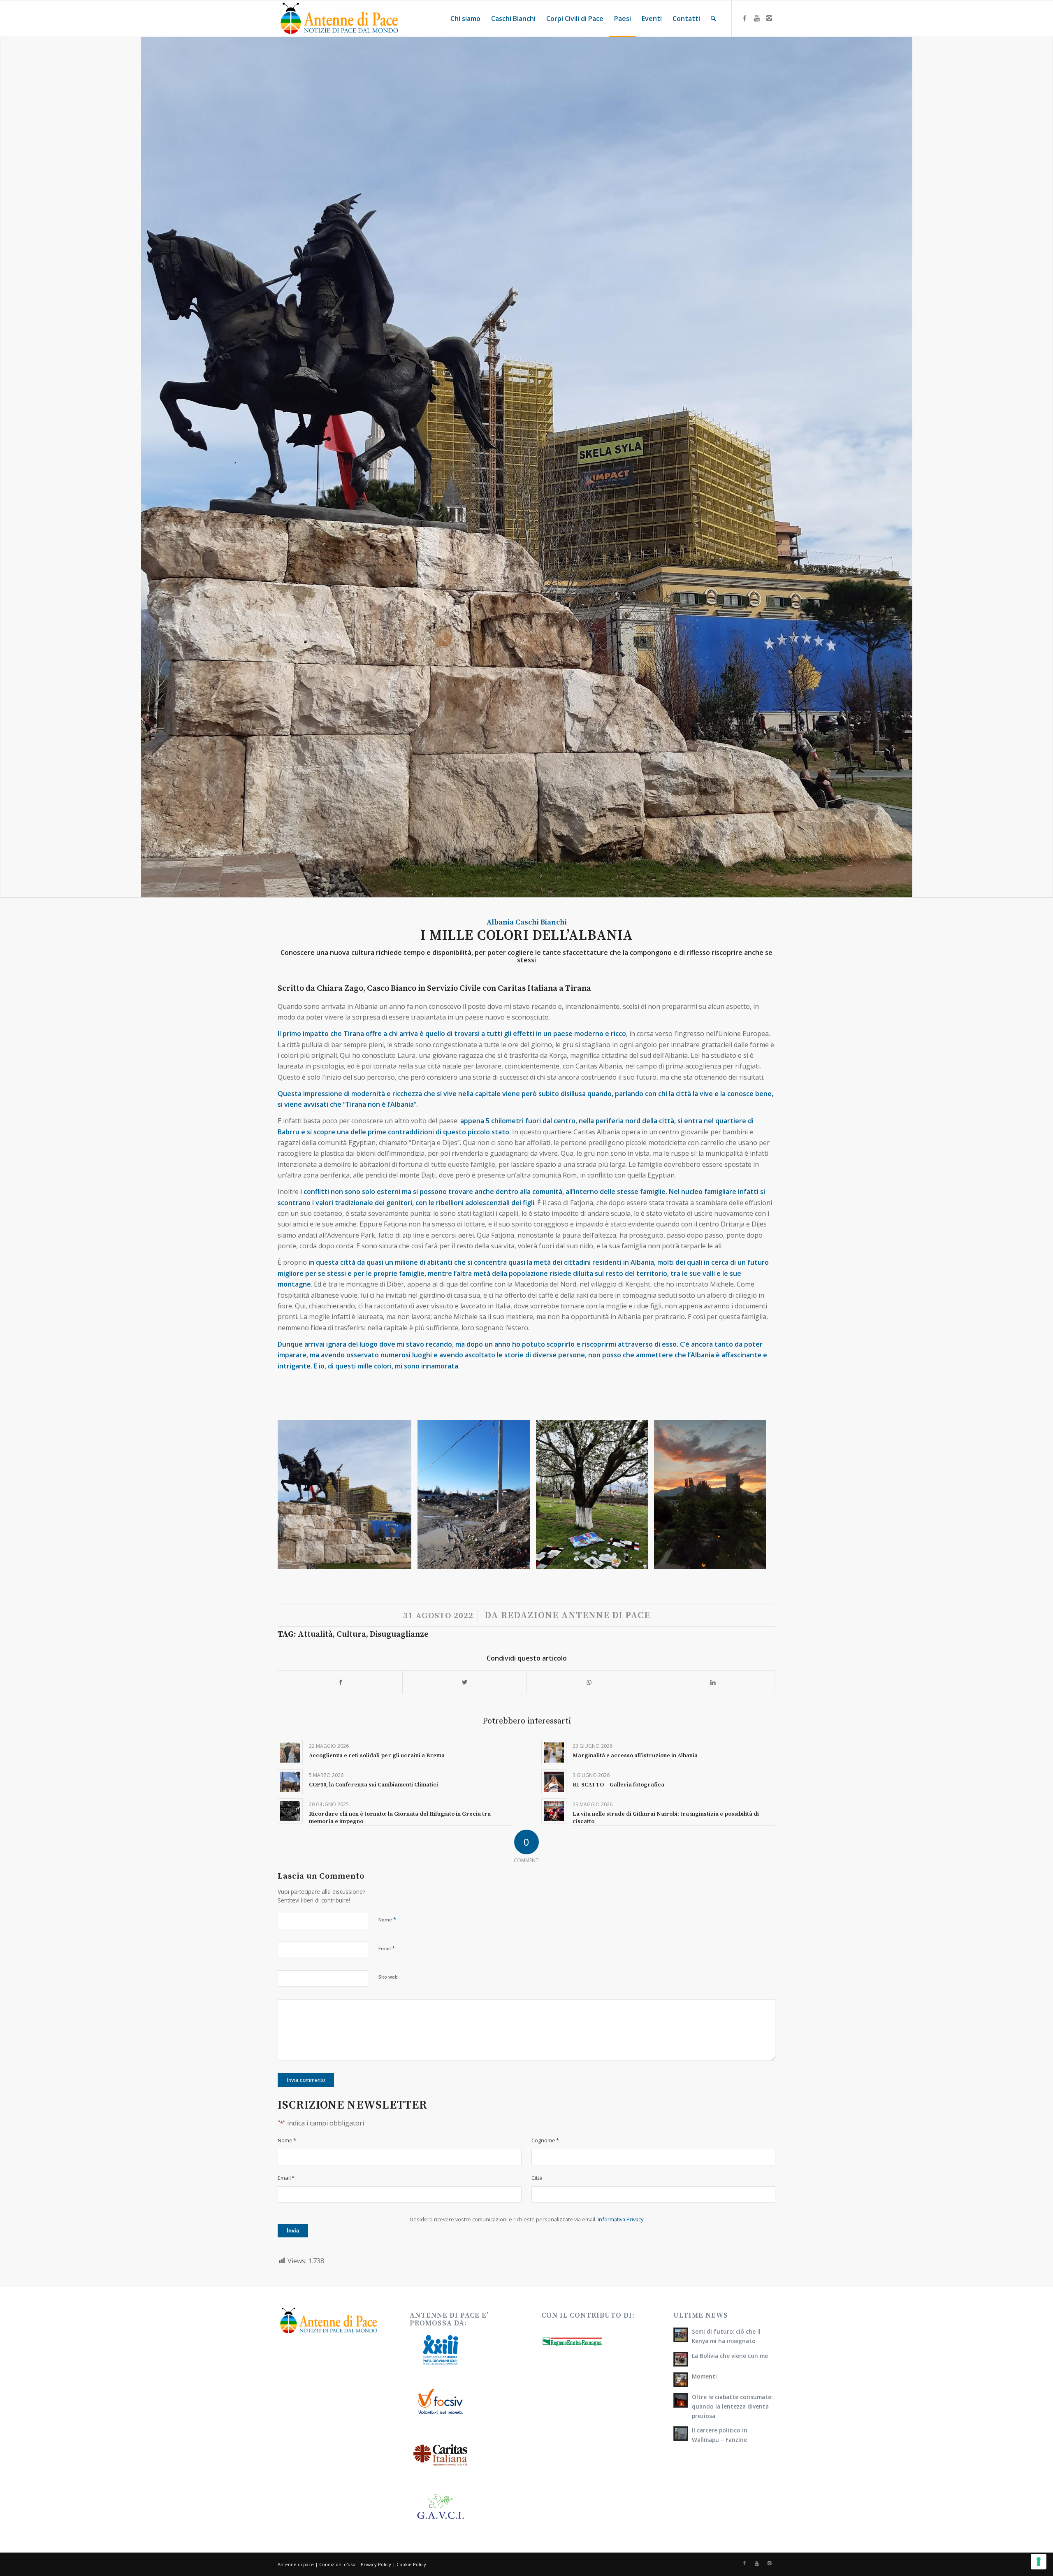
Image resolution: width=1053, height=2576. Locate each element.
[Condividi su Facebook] (340, 1682)
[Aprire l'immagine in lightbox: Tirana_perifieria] (521, 1560)
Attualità (315, 1634)
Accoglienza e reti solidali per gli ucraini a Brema (377, 1756)
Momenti (704, 2376)
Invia (293, 2231)
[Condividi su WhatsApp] (589, 1682)
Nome (387, 1919)
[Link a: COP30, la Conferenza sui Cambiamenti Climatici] (290, 1782)
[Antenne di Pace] (339, 19)
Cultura (351, 1634)
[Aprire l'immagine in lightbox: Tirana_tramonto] (757, 1560)
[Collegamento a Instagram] (769, 18)
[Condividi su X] (465, 1682)
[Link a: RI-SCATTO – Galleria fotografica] (554, 1782)
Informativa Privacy (620, 2219)
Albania (500, 922)
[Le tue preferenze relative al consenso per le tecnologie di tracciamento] (1039, 2562)
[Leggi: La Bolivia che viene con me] (681, 2359)
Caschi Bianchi (541, 922)
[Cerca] (713, 19)
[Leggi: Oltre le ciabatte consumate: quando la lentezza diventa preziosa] (681, 2400)
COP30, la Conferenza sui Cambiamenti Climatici (373, 1785)
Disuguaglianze (399, 1634)
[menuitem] (465, 19)
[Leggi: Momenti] (681, 2380)
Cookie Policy (411, 2564)
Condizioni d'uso (337, 2564)
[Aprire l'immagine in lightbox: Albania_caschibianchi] (639, 1560)
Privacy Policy (376, 2564)
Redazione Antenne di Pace (576, 1616)
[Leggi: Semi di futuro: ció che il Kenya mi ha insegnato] (681, 2335)
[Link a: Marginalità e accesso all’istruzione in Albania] (554, 1753)
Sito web (388, 1977)
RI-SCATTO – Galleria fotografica (618, 1785)
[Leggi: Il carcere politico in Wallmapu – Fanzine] (681, 2434)
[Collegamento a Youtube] (757, 18)
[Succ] (757, 1494)
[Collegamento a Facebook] (745, 18)
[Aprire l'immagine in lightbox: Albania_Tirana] (402, 1560)
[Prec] (296, 1494)
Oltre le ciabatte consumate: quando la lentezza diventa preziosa (732, 2406)
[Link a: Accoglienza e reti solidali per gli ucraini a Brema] (290, 1753)
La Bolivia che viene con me (730, 2356)
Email (387, 1948)
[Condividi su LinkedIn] (713, 1682)
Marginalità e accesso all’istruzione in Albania (635, 1756)
